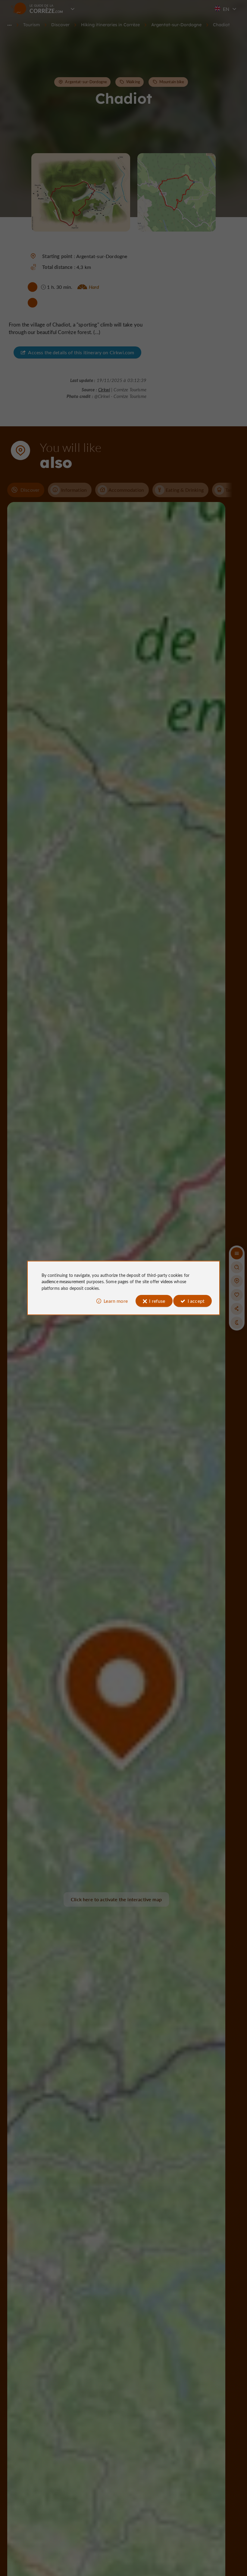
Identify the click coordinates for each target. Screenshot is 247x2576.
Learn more (116, 1301)
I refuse (157, 1301)
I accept (196, 1301)
